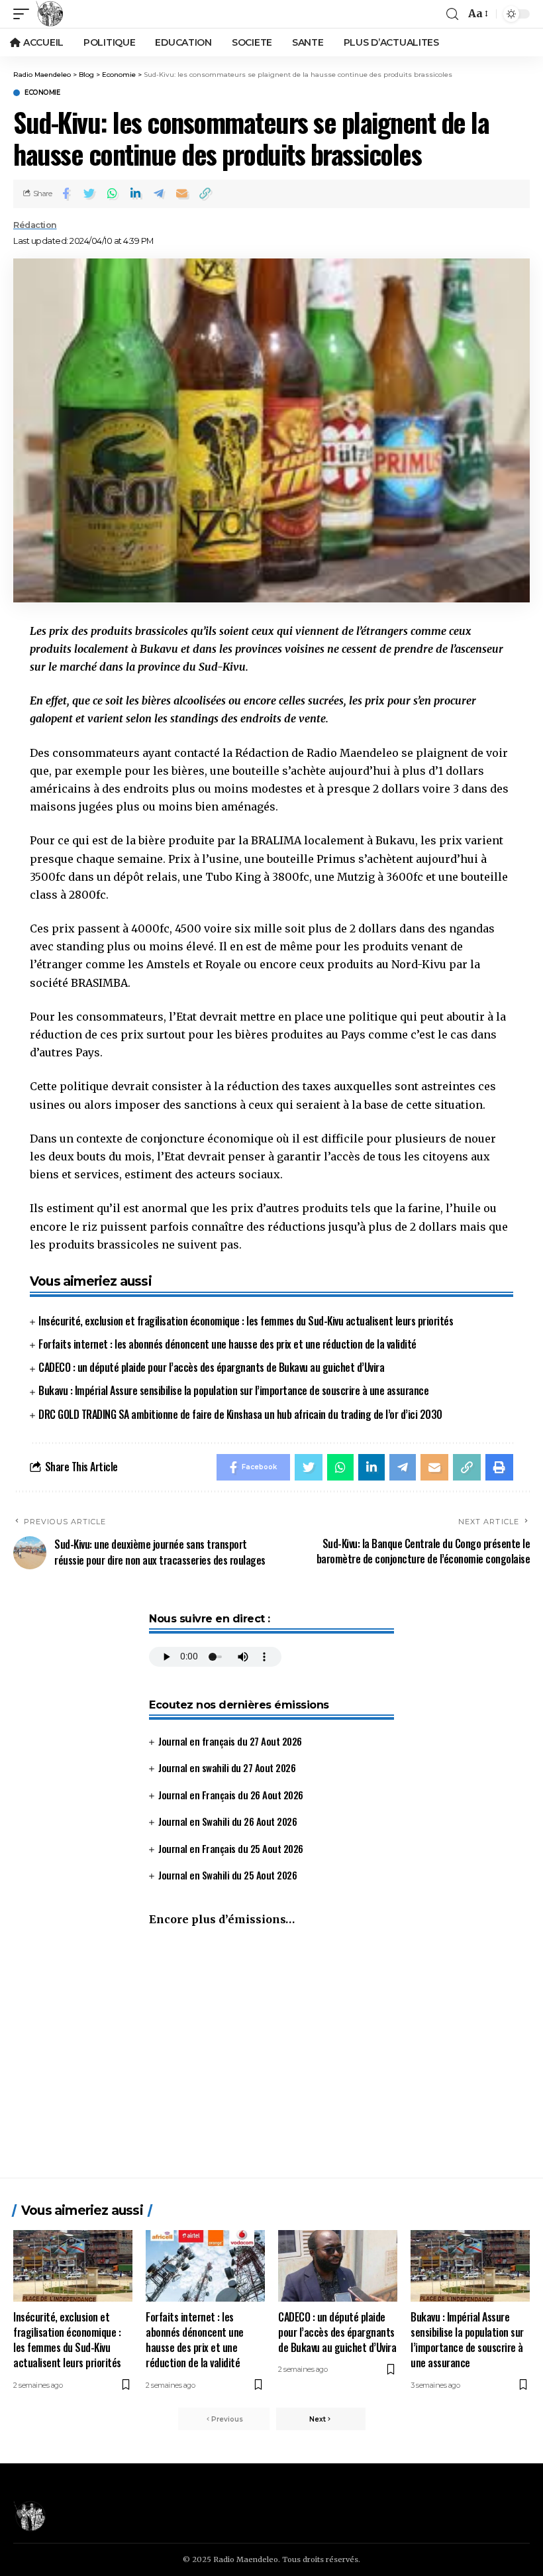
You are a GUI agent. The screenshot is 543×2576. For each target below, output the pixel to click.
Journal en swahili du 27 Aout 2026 (227, 1767)
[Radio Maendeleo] (50, 14)
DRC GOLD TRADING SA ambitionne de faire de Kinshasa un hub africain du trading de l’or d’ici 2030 (240, 1414)
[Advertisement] (271, 2058)
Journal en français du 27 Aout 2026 (230, 1741)
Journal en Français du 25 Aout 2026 (231, 1848)
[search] (452, 14)
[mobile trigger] (25, 14)
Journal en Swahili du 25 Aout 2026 (227, 1875)
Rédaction (35, 225)
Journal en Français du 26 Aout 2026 (231, 1795)
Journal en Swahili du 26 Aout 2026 (227, 1821)
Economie (42, 93)
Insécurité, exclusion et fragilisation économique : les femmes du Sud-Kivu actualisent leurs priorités (246, 1321)
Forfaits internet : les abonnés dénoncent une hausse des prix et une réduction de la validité (227, 1344)
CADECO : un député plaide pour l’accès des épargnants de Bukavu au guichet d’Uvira (211, 1367)
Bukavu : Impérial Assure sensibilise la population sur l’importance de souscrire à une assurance (233, 1390)
